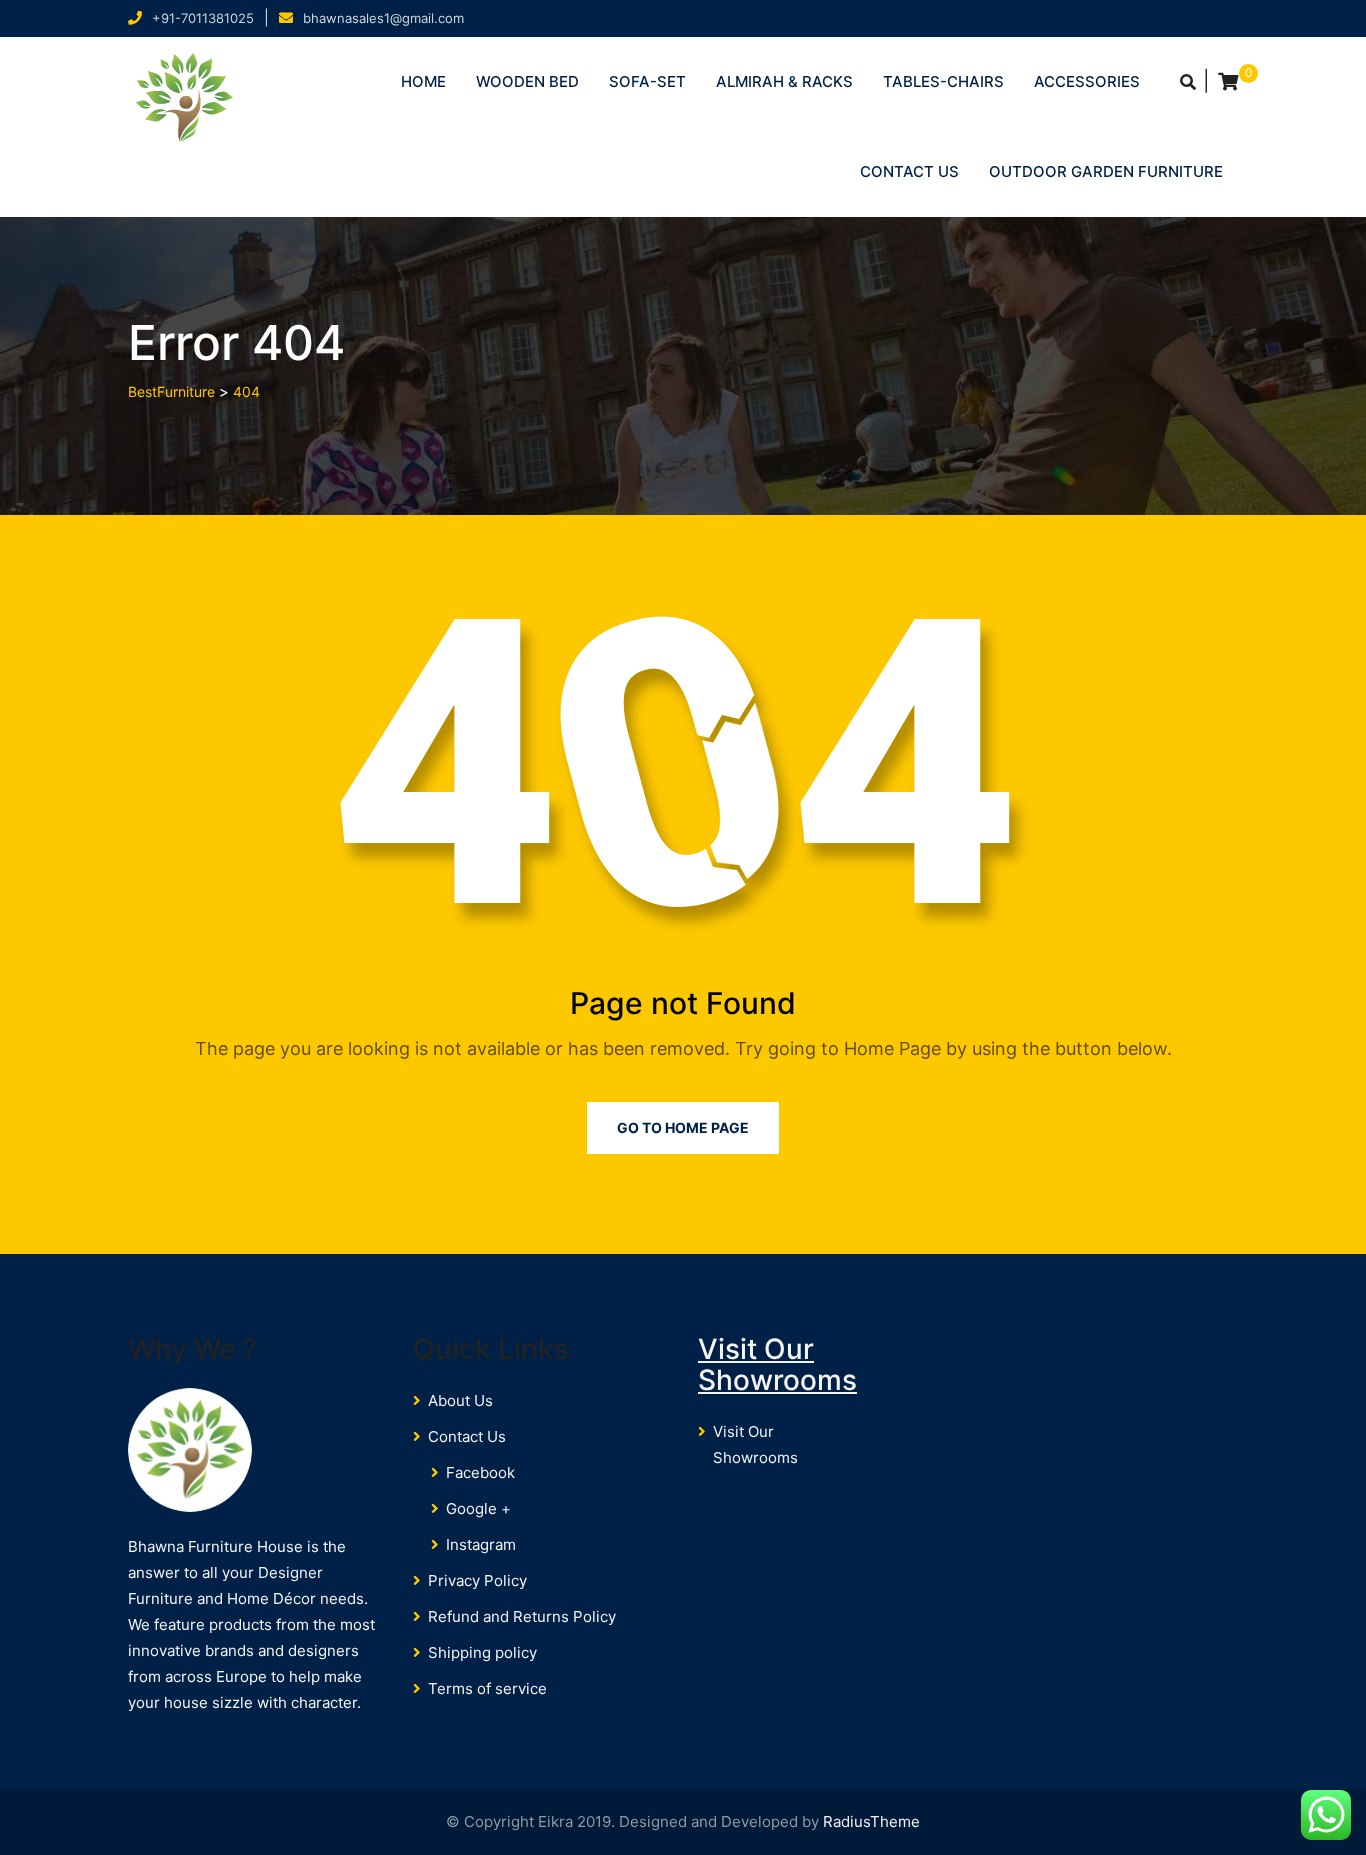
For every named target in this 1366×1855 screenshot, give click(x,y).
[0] (1228, 82)
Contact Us (909, 171)
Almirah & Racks (784, 81)
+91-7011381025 (203, 18)
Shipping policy (482, 1652)
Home (423, 81)
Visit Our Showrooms (777, 1364)
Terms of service (487, 1688)
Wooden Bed (527, 81)
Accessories (1087, 81)
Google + (478, 1508)
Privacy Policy (477, 1580)
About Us (460, 1400)
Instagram (481, 1544)
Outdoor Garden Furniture (1106, 171)
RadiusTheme (871, 1821)
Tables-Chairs (943, 81)
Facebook (480, 1472)
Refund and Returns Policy (522, 1616)
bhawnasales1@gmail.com (383, 18)
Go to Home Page (683, 1127)
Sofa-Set (647, 81)
